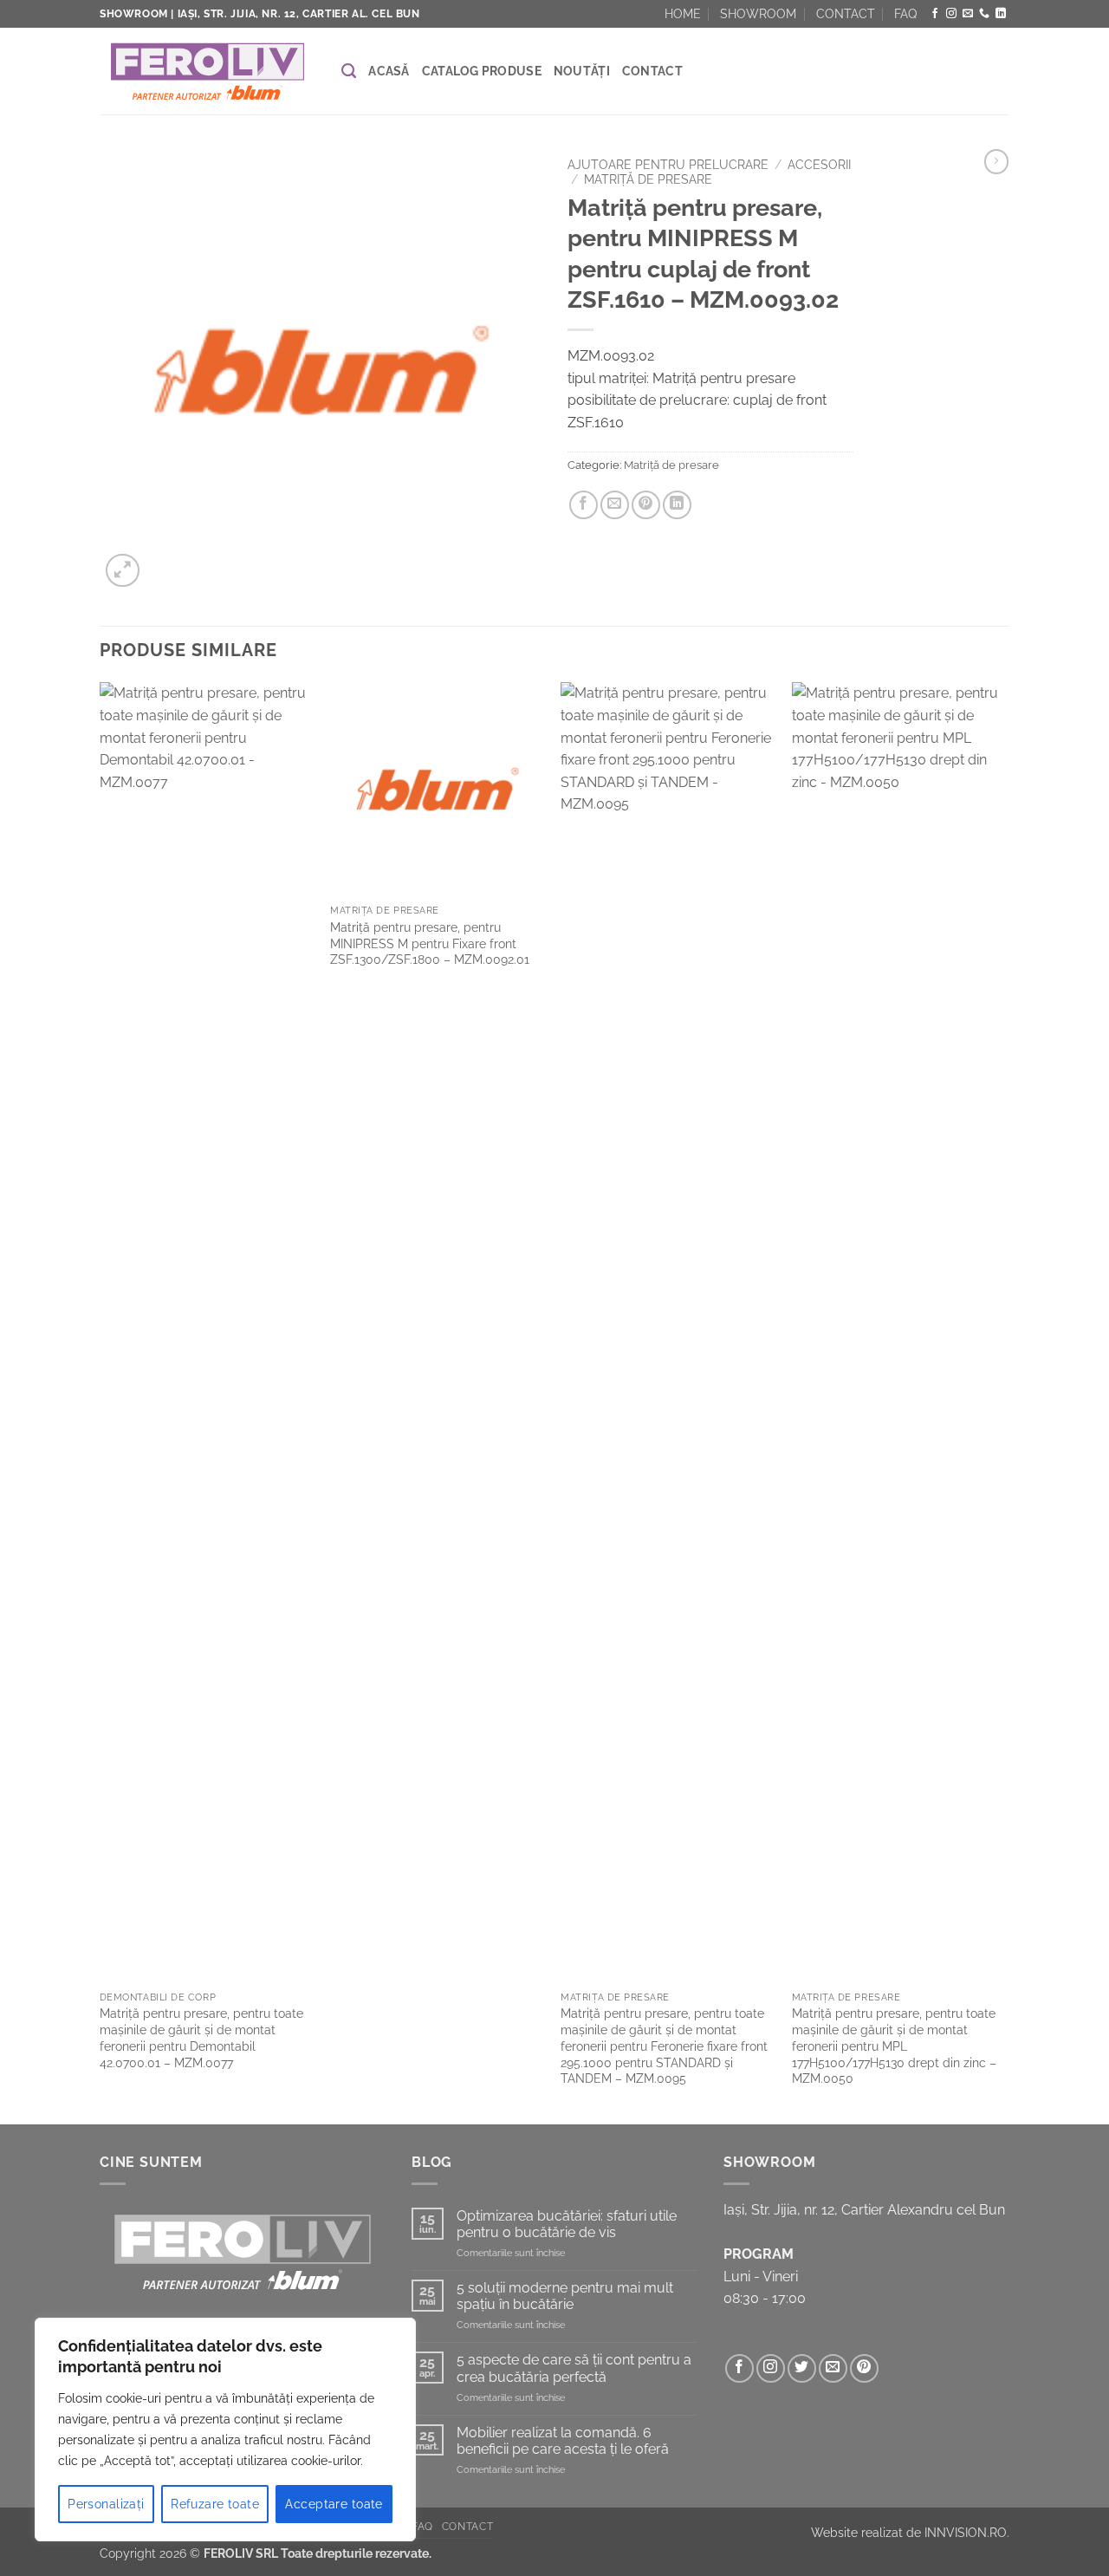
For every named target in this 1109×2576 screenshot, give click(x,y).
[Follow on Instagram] (951, 14)
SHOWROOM (758, 14)
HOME (683, 14)
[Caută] (349, 71)
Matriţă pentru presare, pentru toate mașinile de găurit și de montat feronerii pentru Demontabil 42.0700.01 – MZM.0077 (201, 2037)
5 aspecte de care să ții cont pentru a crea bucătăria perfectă (574, 2368)
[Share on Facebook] (584, 505)
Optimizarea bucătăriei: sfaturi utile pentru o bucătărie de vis (567, 2224)
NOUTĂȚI (582, 71)
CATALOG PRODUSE (482, 71)
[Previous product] (996, 161)
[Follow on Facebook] (935, 14)
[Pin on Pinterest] (646, 505)
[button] (123, 571)
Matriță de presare (648, 179)
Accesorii (819, 165)
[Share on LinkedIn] (677, 505)
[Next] (1004, 1401)
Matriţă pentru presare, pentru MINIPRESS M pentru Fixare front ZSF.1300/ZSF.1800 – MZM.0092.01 (430, 943)
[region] (225, 2430)
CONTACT (846, 14)
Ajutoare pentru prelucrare (668, 165)
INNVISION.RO (966, 2532)
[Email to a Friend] (615, 505)
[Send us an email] (968, 14)
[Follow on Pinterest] (864, 2368)
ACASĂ (389, 71)
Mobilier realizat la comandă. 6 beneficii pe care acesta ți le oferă (563, 2441)
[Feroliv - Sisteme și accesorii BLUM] (208, 72)
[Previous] (101, 1401)
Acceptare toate (334, 2504)
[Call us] (984, 14)
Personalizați (106, 2504)
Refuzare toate (215, 2504)
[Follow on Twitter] (802, 2368)
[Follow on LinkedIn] (1001, 14)
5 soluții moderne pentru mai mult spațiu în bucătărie (565, 2296)
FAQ (905, 14)
